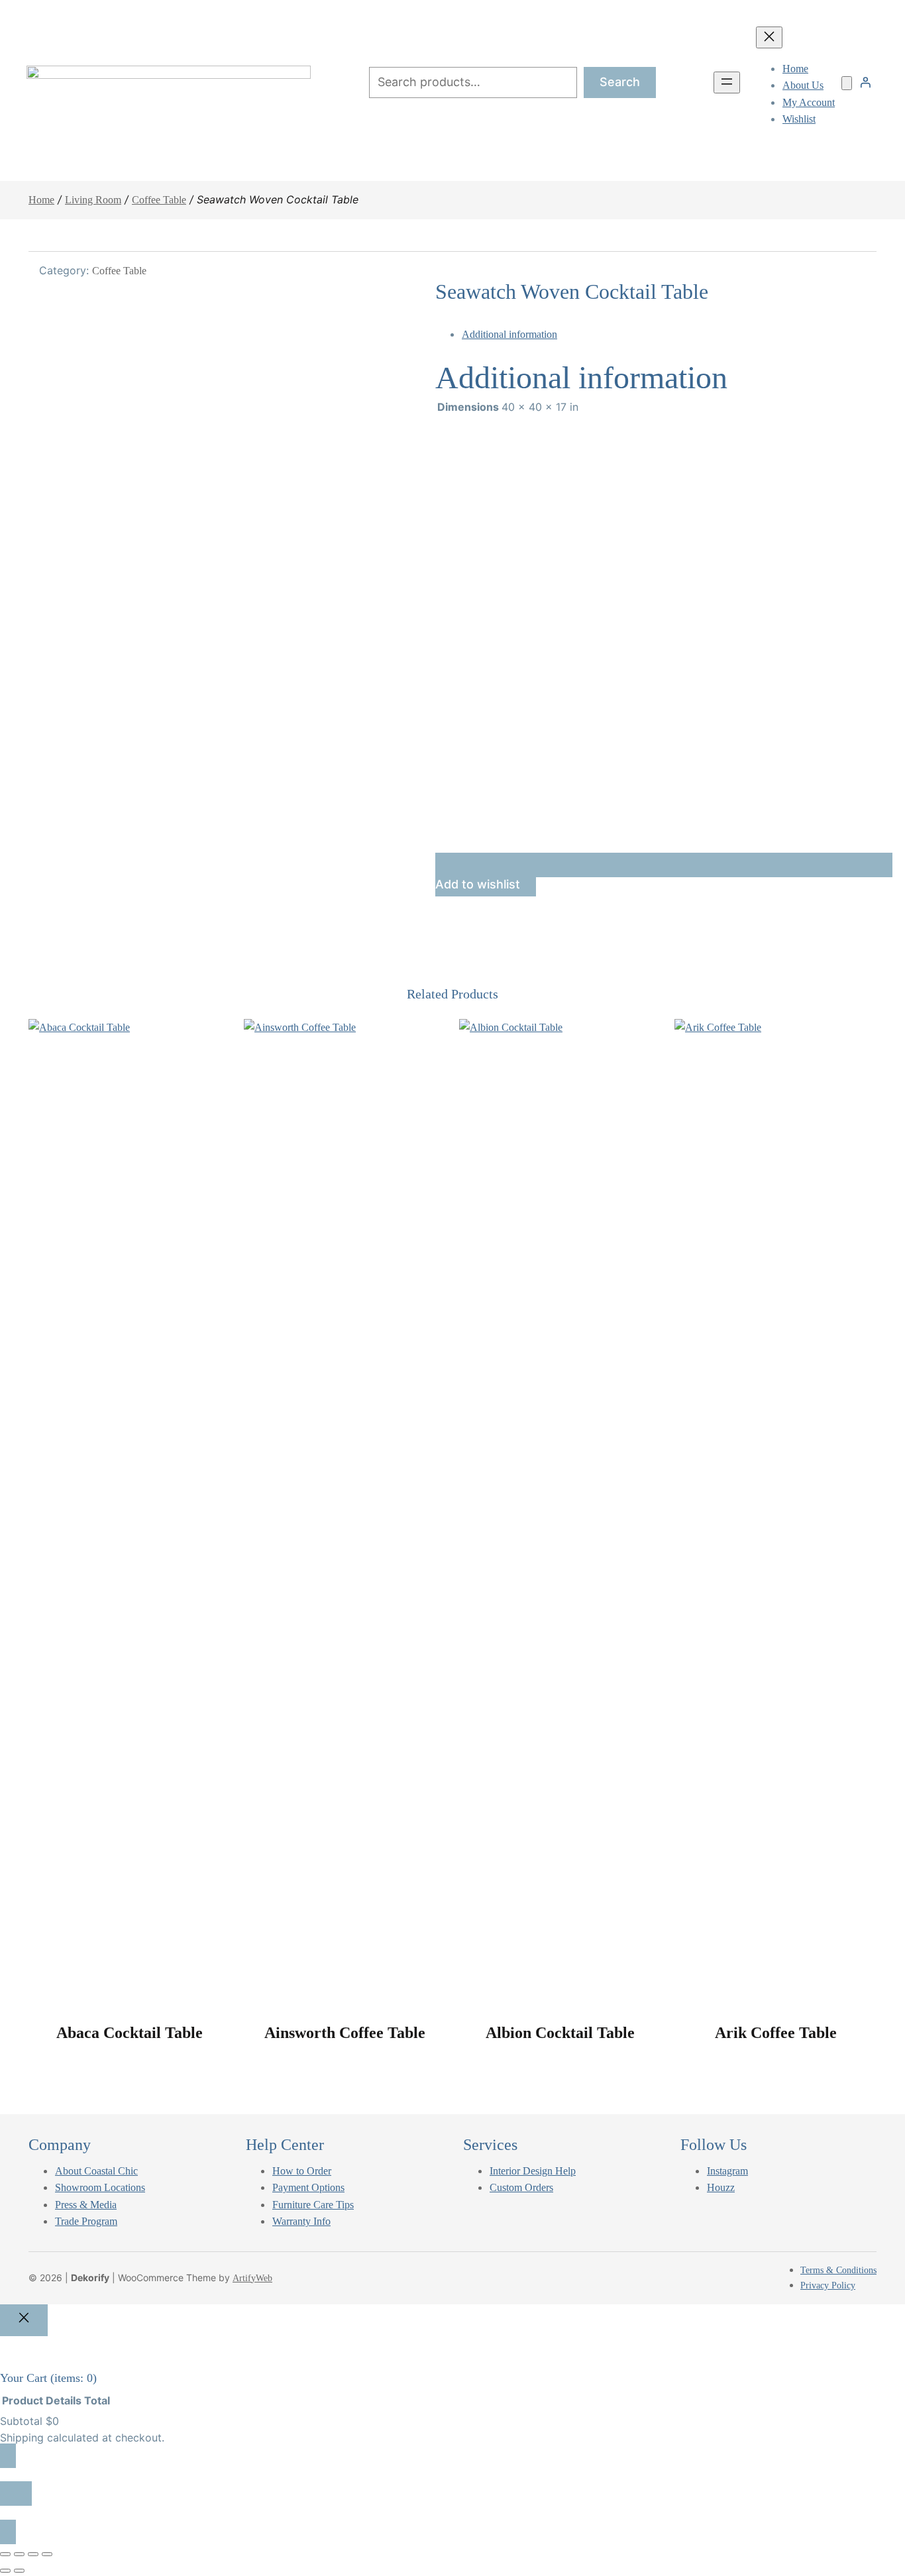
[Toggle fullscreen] (19, 2554)
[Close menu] (769, 37)
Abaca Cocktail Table (130, 2033)
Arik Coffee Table (776, 2033)
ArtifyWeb (252, 2278)
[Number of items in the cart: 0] (847, 83)
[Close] (24, 2321)
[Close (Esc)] (47, 2554)
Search (620, 82)
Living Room (93, 200)
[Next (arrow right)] (19, 2571)
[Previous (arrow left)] (5, 2571)
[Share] (33, 2554)
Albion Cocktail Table (560, 2033)
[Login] (865, 82)
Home (41, 200)
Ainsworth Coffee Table (345, 2033)
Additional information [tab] (509, 334)
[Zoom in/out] (5, 2554)
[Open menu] (727, 82)
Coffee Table (159, 200)
